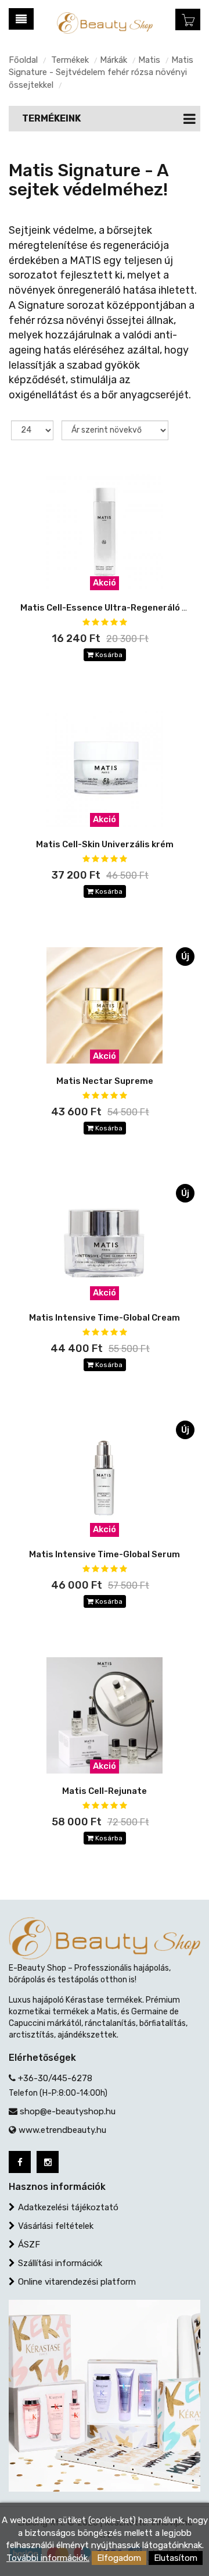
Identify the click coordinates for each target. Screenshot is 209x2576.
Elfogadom (119, 2558)
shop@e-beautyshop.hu (68, 2111)
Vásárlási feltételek (56, 2226)
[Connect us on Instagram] (48, 2162)
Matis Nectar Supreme (105, 1081)
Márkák (113, 60)
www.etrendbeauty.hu (62, 2130)
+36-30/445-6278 (55, 2078)
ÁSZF (29, 2245)
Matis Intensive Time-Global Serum (105, 1554)
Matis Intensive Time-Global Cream (105, 1318)
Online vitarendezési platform (77, 2282)
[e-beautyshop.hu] (105, 22)
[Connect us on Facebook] (20, 2162)
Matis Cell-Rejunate (105, 1791)
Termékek (70, 60)
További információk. (48, 2558)
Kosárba (108, 655)
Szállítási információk (60, 2263)
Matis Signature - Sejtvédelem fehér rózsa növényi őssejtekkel (101, 72)
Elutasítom (176, 2558)
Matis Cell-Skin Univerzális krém (105, 844)
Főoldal (23, 60)
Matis (149, 60)
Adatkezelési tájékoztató (68, 2207)
